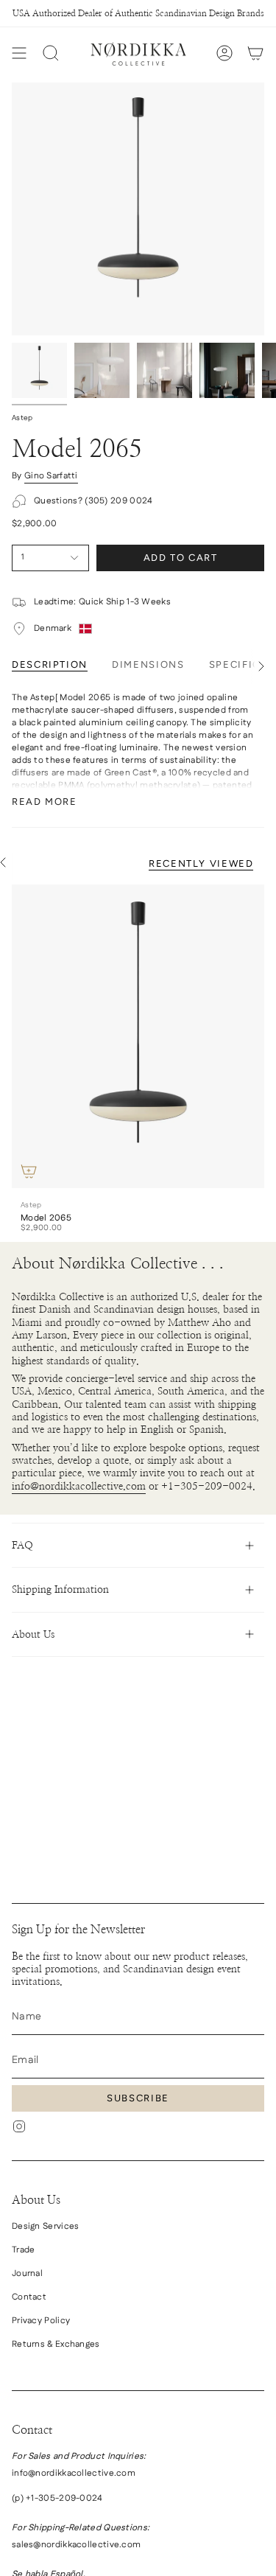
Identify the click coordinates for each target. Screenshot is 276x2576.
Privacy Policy (41, 2321)
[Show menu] (19, 53)
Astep (22, 418)
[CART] (255, 53)
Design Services (45, 2226)
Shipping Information (60, 1589)
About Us (33, 1634)
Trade (24, 2250)
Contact (29, 2297)
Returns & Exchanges (56, 2344)
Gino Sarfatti (51, 476)
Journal (27, 2273)
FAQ (22, 1545)
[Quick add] (29, 1171)
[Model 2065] (138, 1036)
